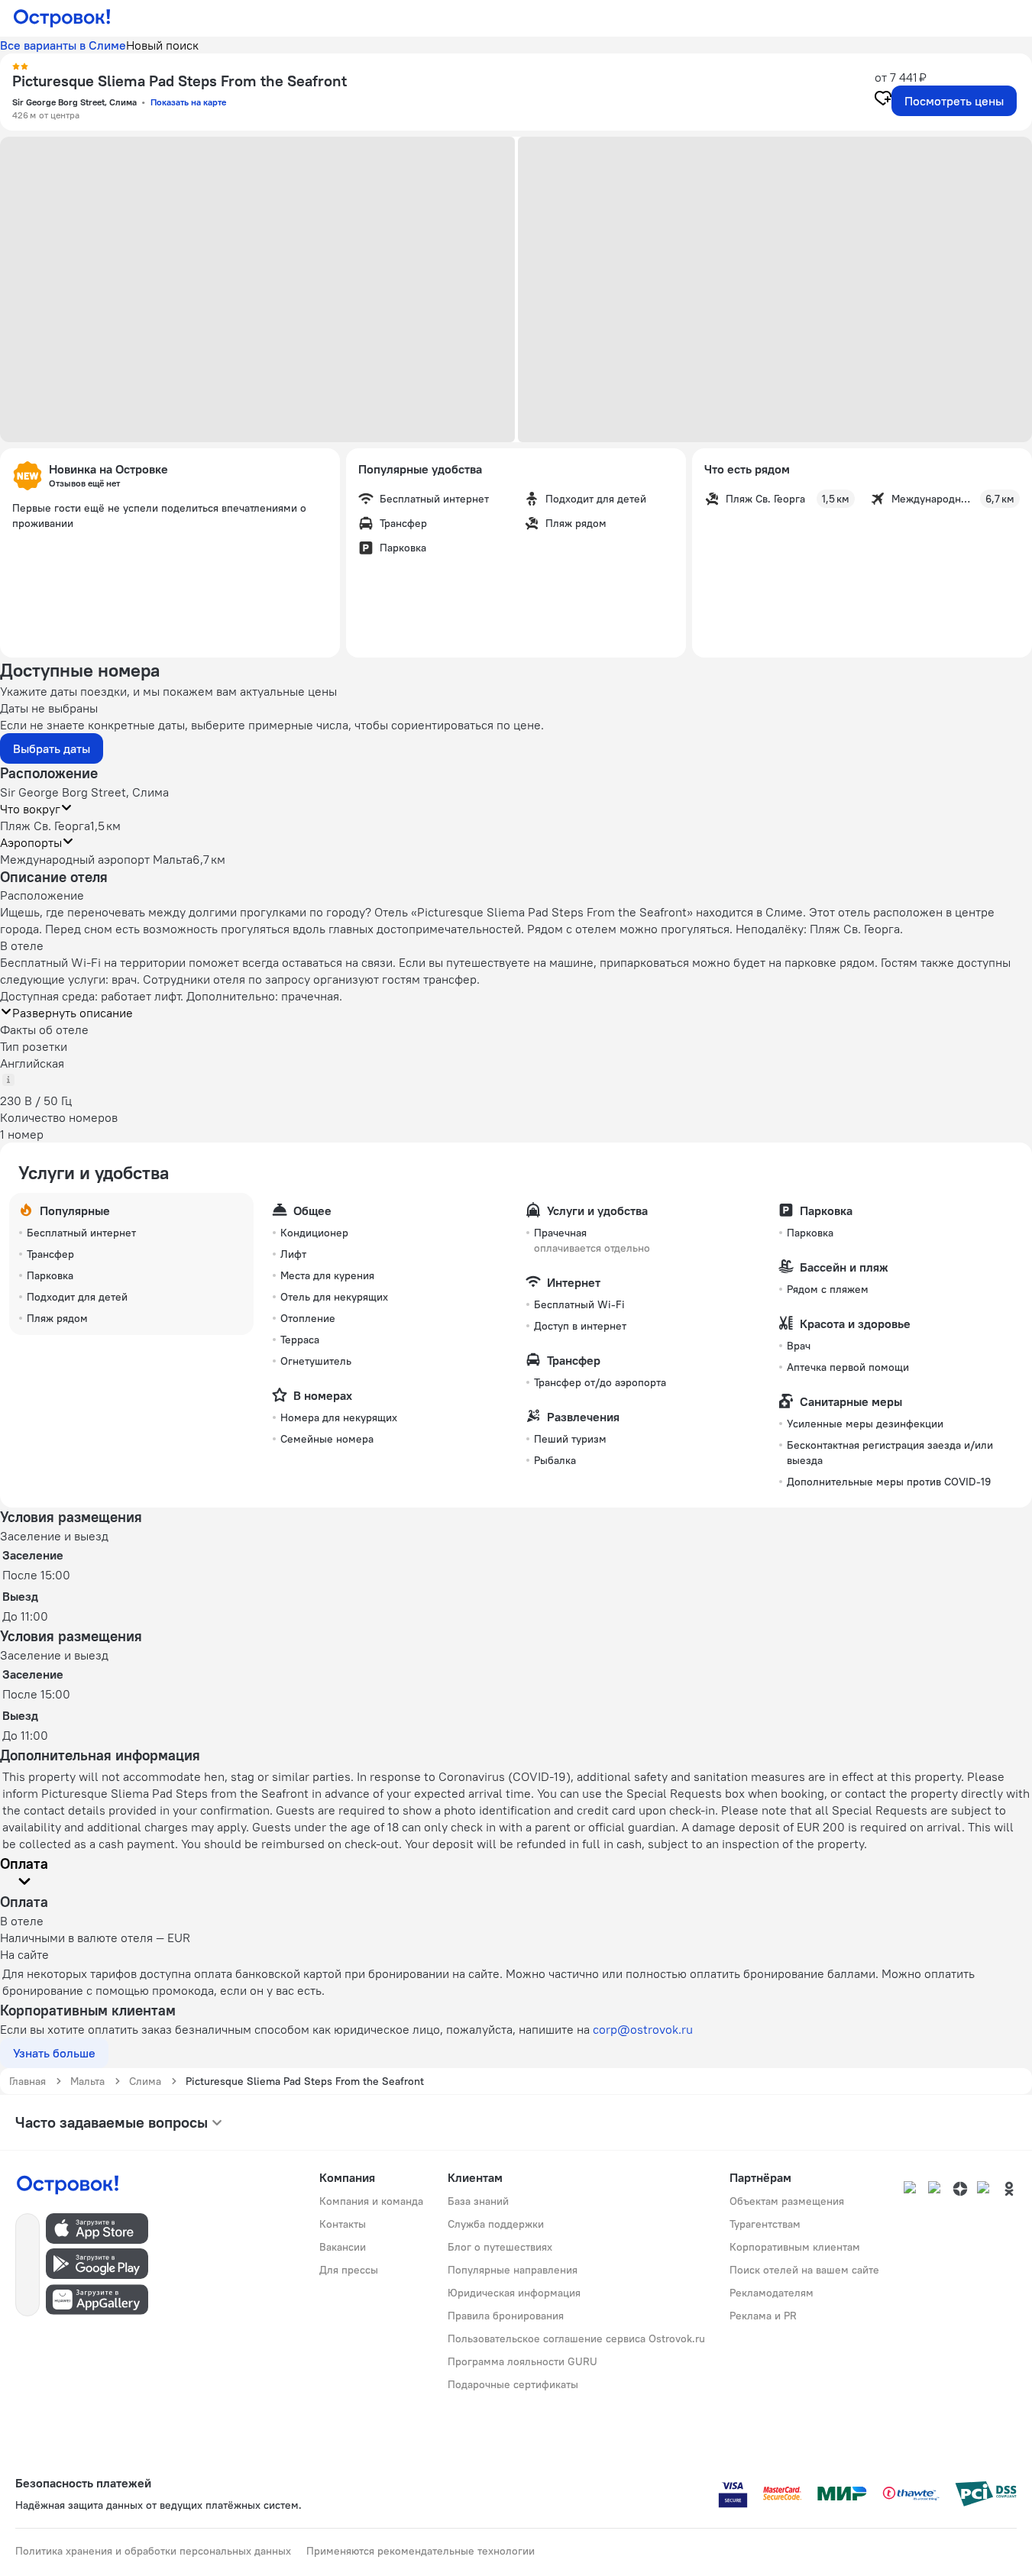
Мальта (87, 2081)
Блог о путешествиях (500, 2247)
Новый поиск (162, 45)
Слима (145, 2081)
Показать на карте (188, 102)
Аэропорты (31, 842)
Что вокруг (30, 809)
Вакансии (343, 2247)
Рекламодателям (772, 2293)
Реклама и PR (763, 2316)
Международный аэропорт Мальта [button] (96, 859)
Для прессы (349, 2270)
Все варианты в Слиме (63, 45)
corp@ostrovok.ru (643, 2029)
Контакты (343, 2224)
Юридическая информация (514, 2293)
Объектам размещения (787, 2201)
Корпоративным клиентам (795, 2247)
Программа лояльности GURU (522, 2361)
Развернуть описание (73, 1013)
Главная (27, 2081)
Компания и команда (371, 2201)
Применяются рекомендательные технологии (421, 2551)
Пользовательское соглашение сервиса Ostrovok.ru (576, 2338)
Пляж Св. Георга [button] (45, 826)
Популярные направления (513, 2270)
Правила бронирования (506, 2316)
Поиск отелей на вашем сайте (804, 2270)
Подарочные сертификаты (513, 2384)
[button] (257, 289)
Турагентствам (765, 2224)
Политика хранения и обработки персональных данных (153, 2551)
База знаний (478, 2201)
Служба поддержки (496, 2224)
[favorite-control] (883, 100)
